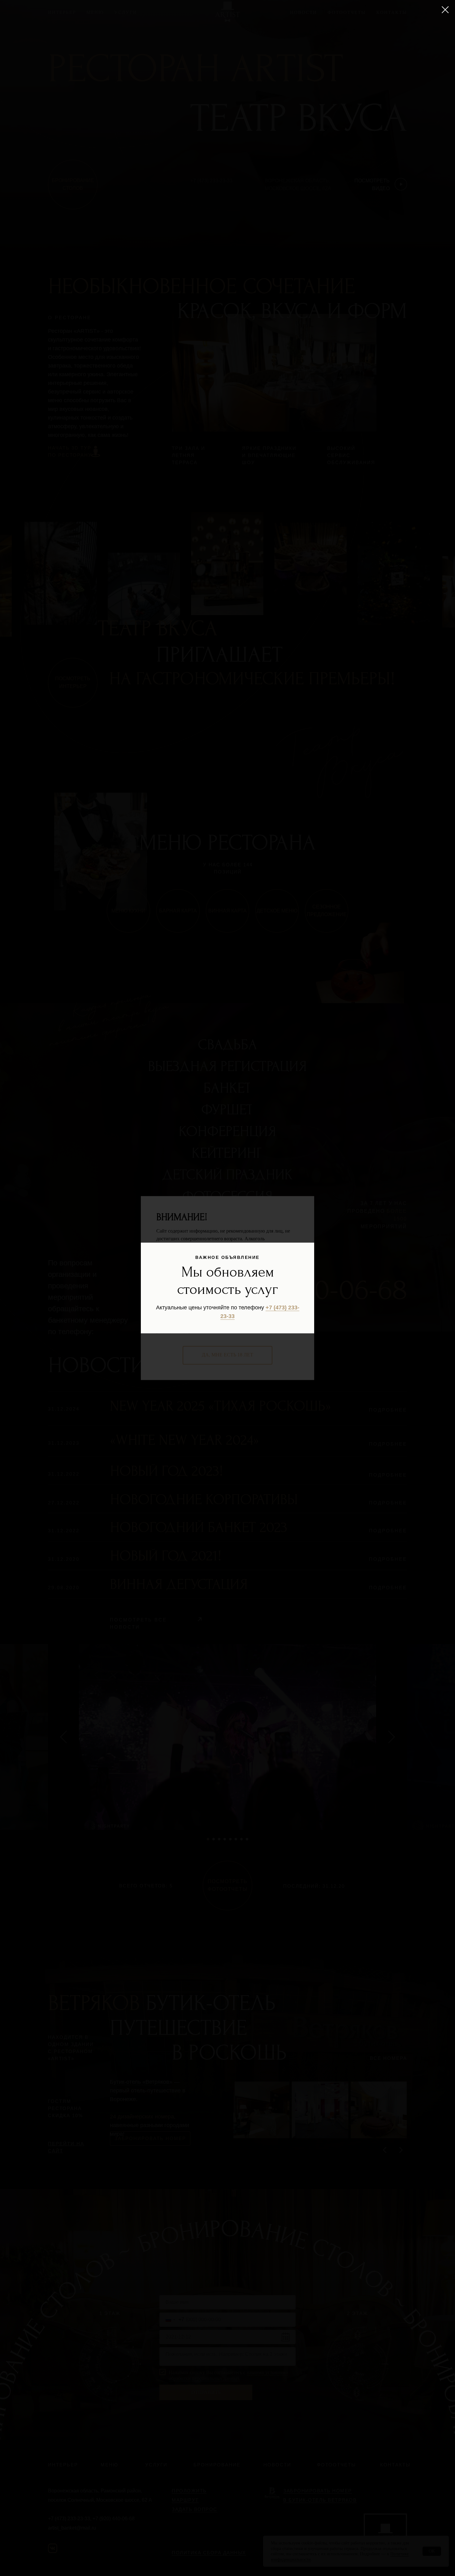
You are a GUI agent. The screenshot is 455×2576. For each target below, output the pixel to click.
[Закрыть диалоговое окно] (445, 10)
